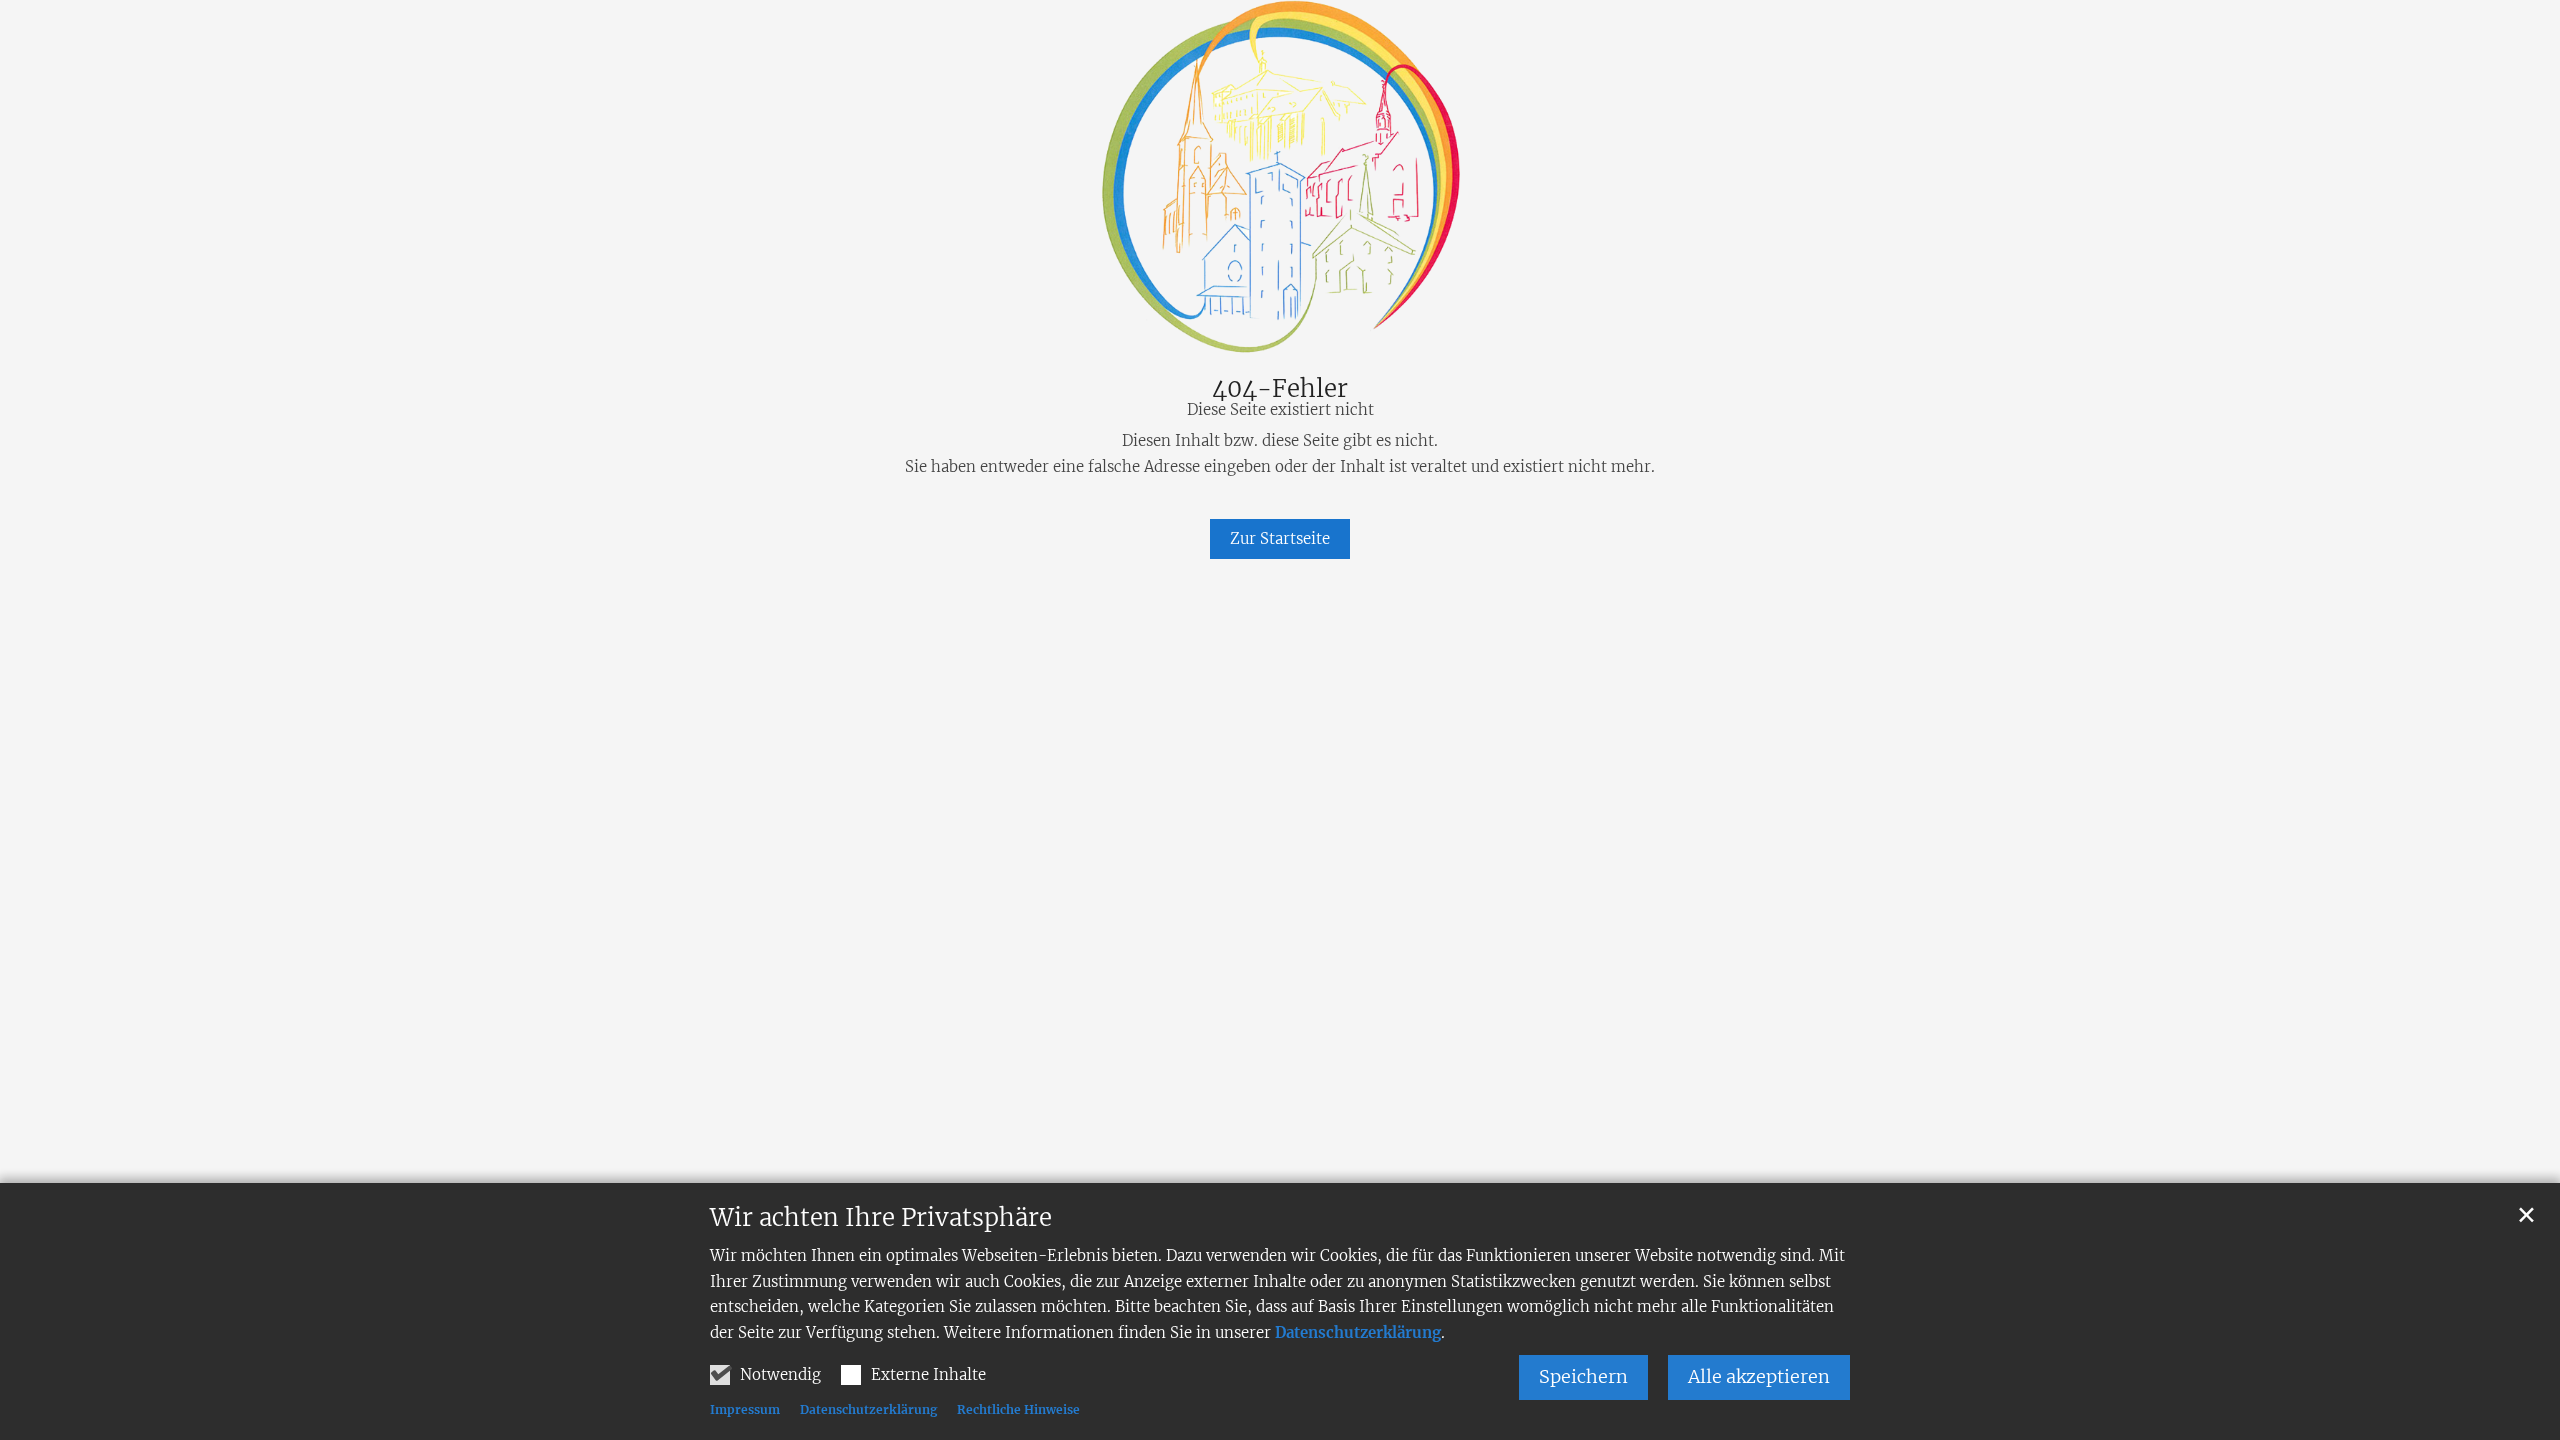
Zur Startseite (1280, 538)
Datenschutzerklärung (1358, 1332)
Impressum (745, 1409)
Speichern (1583, 1376)
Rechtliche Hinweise (1018, 1409)
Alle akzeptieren (1759, 1376)
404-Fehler (1280, 389)
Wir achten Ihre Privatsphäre (881, 1218)
